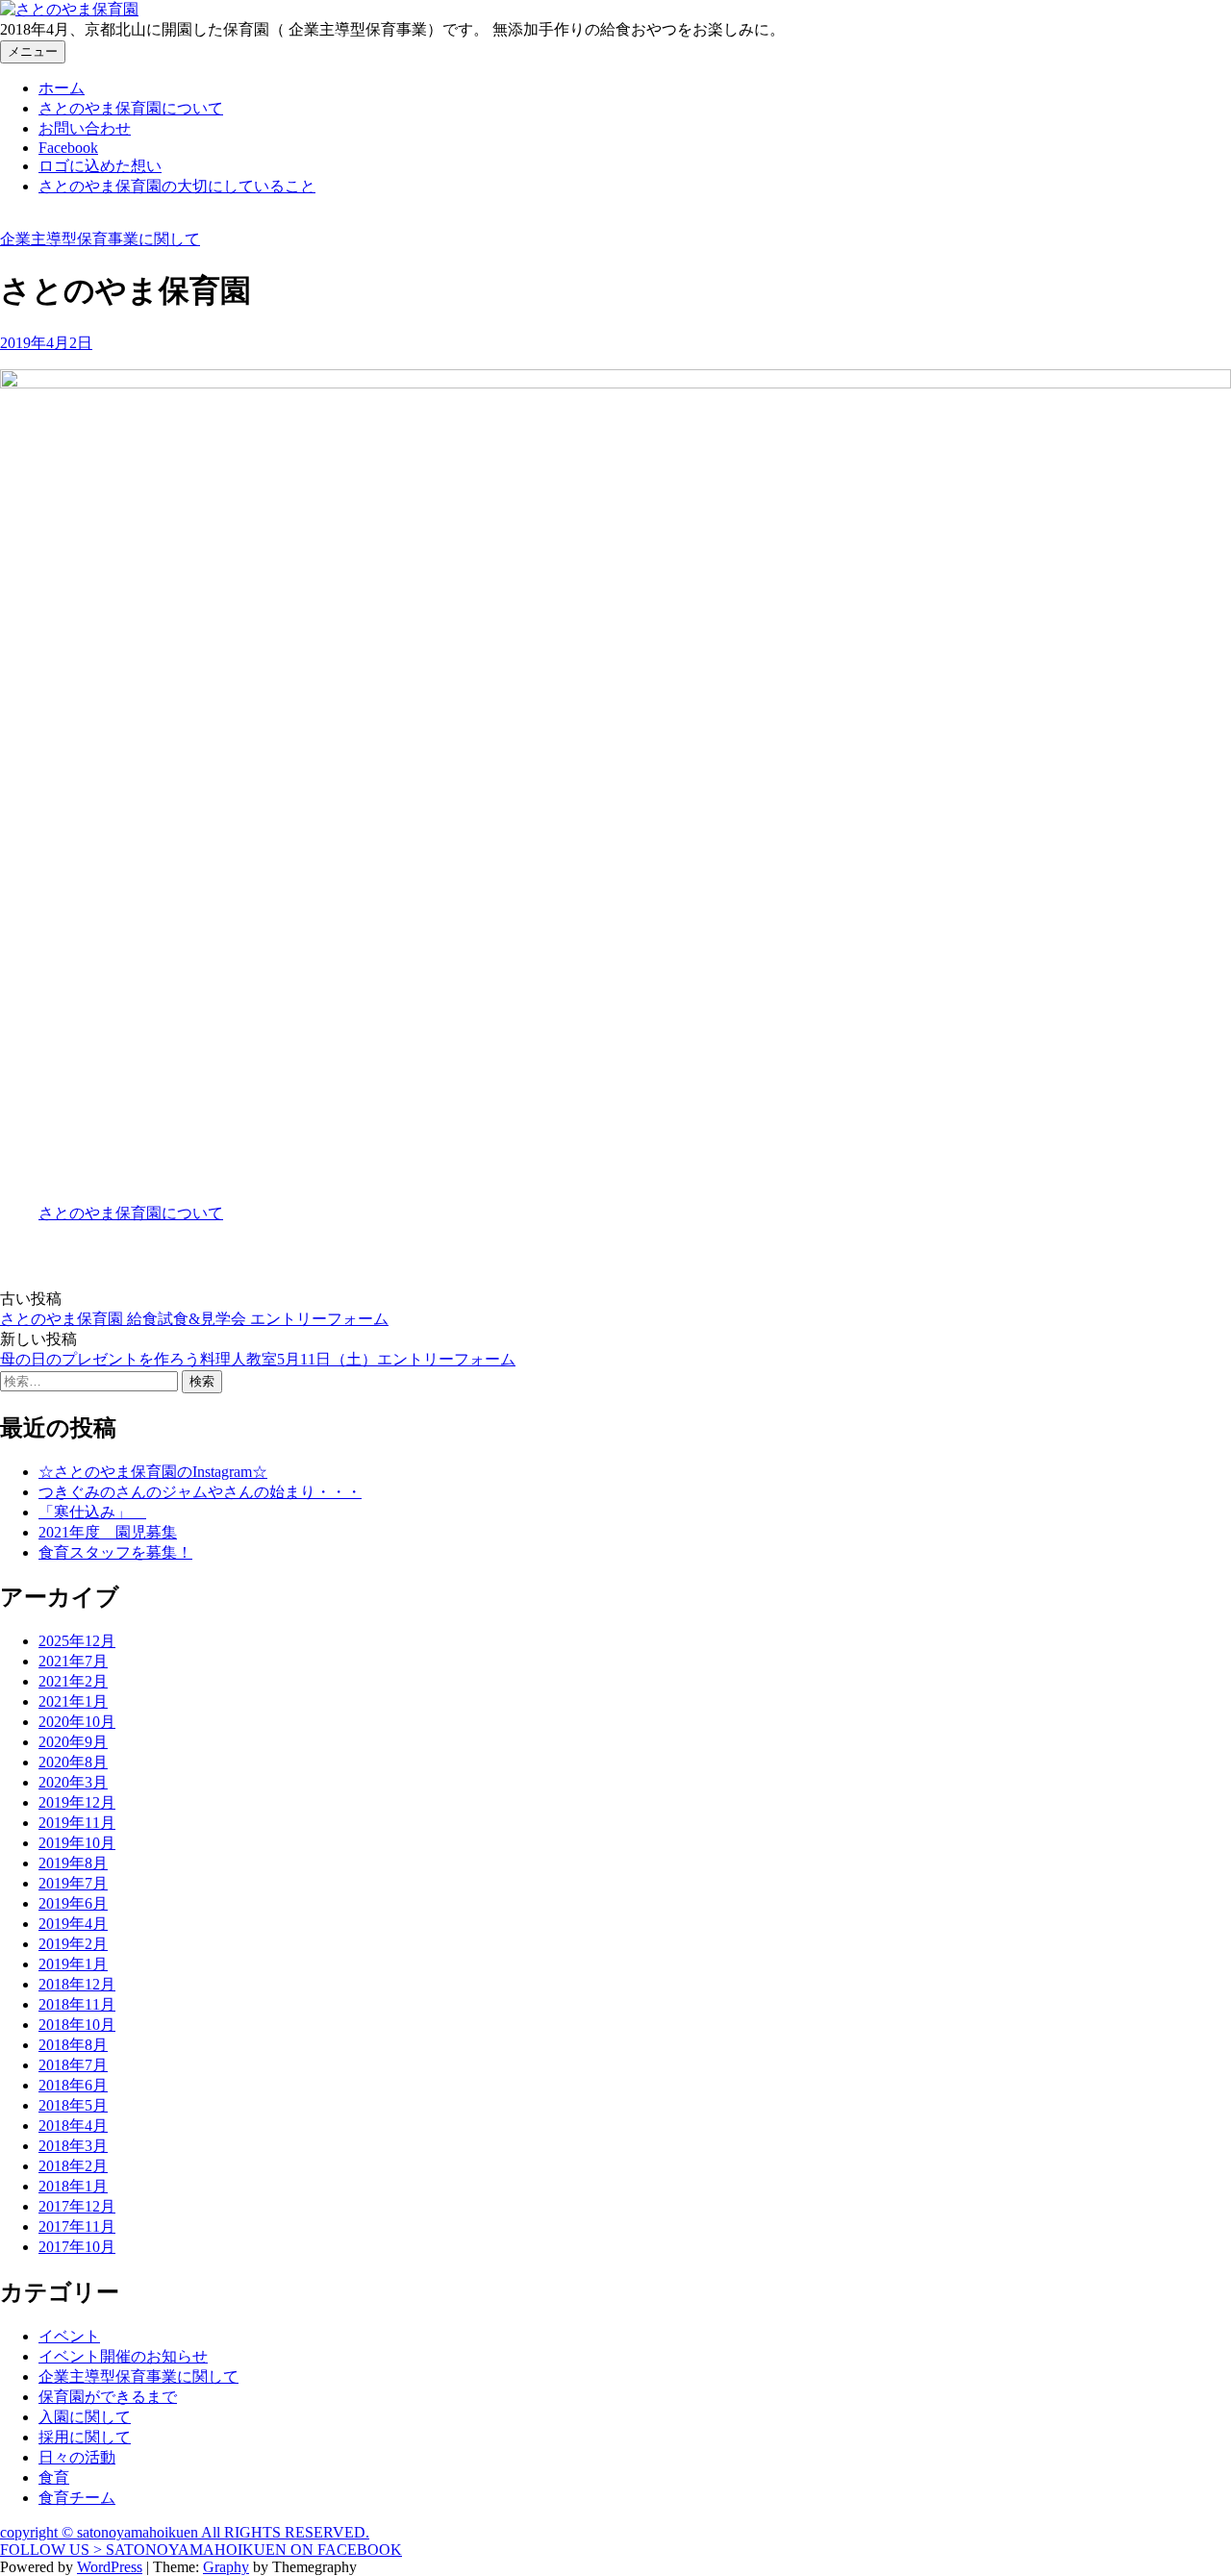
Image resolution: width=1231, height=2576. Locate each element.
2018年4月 (73, 2126)
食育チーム (77, 2498)
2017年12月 (77, 2206)
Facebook (68, 148)
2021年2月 (73, 1681)
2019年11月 (77, 1823)
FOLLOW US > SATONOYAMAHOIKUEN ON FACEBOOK (201, 2550)
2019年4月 (73, 1924)
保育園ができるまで (108, 2397)
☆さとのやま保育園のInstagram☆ (153, 1472)
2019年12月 (77, 1802)
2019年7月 (73, 1883)
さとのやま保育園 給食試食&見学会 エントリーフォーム (194, 1319)
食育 (54, 2477)
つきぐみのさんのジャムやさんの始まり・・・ (200, 1492)
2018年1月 (73, 2186)
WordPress (110, 2567)
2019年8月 (73, 1863)
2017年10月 (77, 2247)
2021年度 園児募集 (108, 1532)
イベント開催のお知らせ (123, 2356)
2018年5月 (73, 2105)
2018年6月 (73, 2085)
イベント (69, 2336)
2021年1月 (73, 1701)
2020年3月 (73, 1782)
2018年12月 (77, 1984)
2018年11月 (77, 2004)
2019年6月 (73, 1903)
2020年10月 (77, 1722)
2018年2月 (73, 2166)
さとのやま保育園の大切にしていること (177, 186)
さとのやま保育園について (131, 108)
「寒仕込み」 (92, 1512)
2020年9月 (73, 1742)
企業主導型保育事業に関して (100, 239)
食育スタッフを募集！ (115, 1552)
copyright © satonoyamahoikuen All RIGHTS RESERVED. (185, 2532)
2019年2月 (73, 1944)
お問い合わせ (85, 128)
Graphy (226, 2567)
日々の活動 (77, 2457)
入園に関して (85, 2417)
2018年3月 (73, 2146)
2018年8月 (73, 2045)
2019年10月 (77, 1843)
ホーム (62, 88)
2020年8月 (73, 1762)
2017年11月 (77, 2226)
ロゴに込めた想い (100, 166)
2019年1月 (73, 1964)
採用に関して (85, 2437)
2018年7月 (73, 2065)
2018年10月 (77, 2025)
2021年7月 (73, 1661)
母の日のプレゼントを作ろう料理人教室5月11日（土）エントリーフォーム (258, 1359)
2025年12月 (77, 1641)
